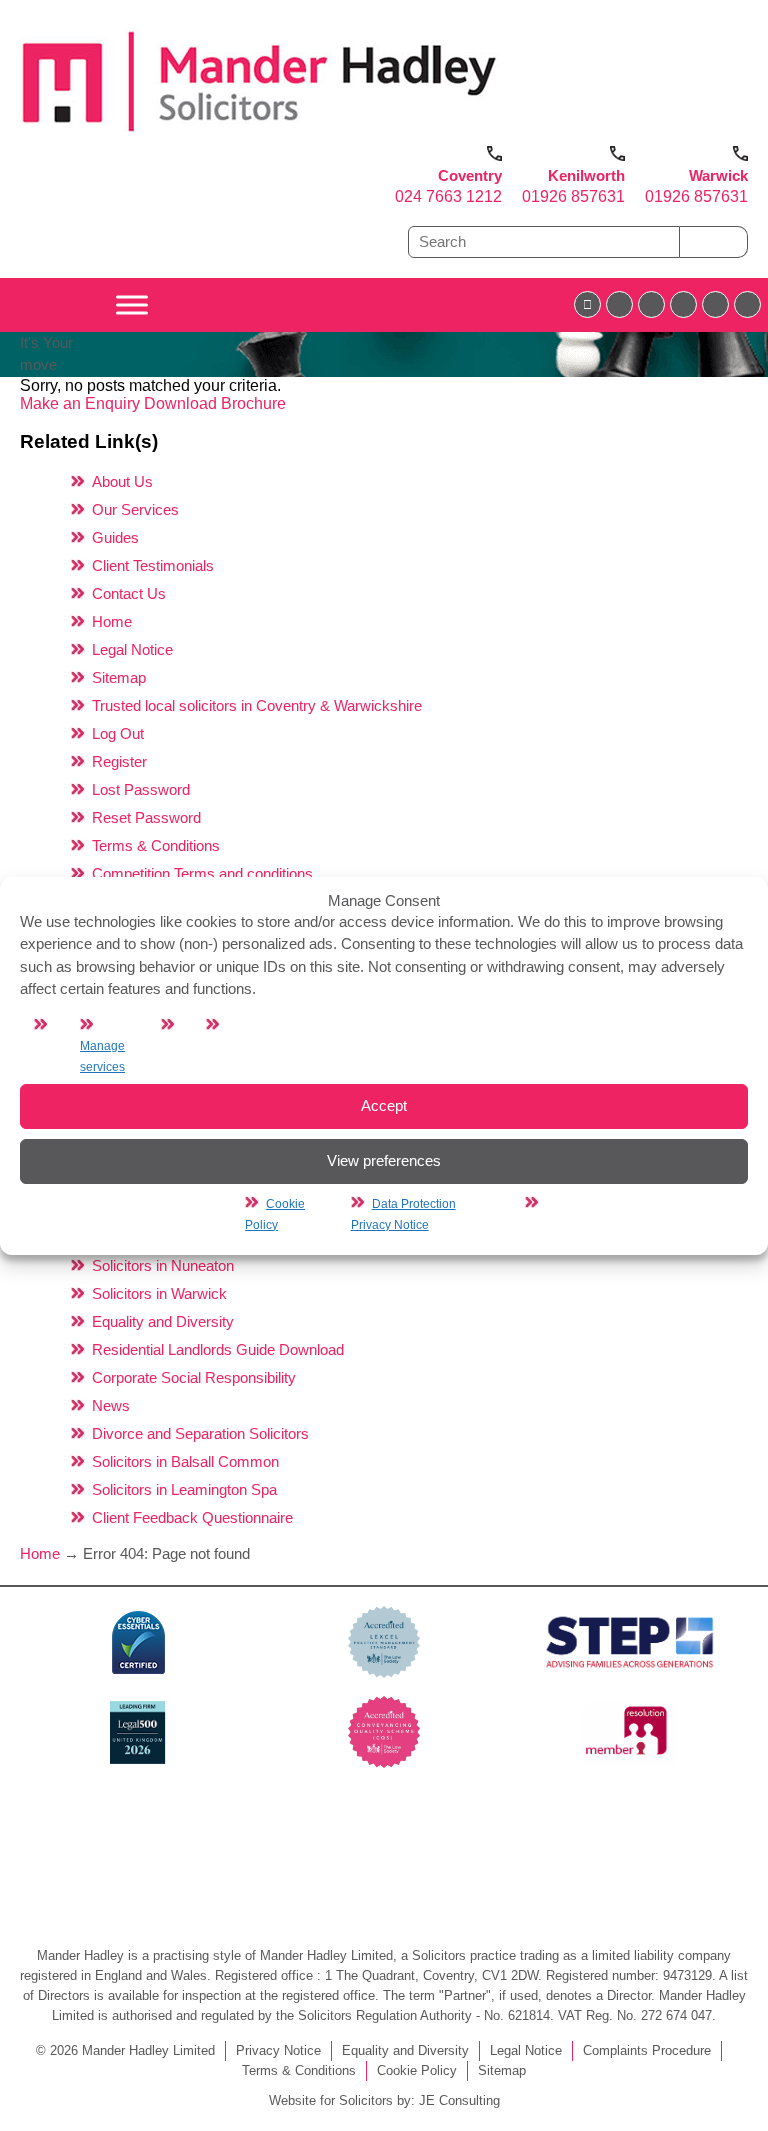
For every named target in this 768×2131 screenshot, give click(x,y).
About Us (122, 481)
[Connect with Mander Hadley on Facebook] (587, 304)
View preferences (384, 1160)
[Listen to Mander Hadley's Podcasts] (747, 304)
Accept (384, 1105)
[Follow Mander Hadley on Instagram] (683, 304)
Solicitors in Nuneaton (163, 1265)
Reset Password (146, 817)
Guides (115, 537)
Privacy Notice (278, 2050)
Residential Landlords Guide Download (218, 1349)
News (111, 1405)
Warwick (718, 175)
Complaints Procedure (647, 2050)
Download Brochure (215, 403)
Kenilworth (586, 175)
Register (119, 761)
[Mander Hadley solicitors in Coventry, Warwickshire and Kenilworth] (260, 136)
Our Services (135, 509)
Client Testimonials (153, 565)
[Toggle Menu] (132, 304)
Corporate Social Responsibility (194, 1377)
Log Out (118, 733)
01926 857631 (573, 196)
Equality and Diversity (163, 1321)
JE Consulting (459, 2100)
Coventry (470, 175)
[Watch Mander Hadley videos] (715, 304)
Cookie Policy (417, 2070)
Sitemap (119, 677)
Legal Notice (132, 649)
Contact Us (129, 593)
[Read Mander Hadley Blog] (619, 304)
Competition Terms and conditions (202, 873)
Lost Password (141, 789)
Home (112, 621)
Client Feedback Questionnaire (192, 1517)
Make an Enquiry (82, 403)
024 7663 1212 (448, 196)
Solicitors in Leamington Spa (184, 1489)
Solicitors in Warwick (159, 1293)
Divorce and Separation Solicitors (200, 1433)
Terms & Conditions (156, 845)
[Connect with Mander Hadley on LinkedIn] (651, 304)
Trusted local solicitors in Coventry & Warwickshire (257, 705)
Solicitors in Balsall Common (185, 1461)
